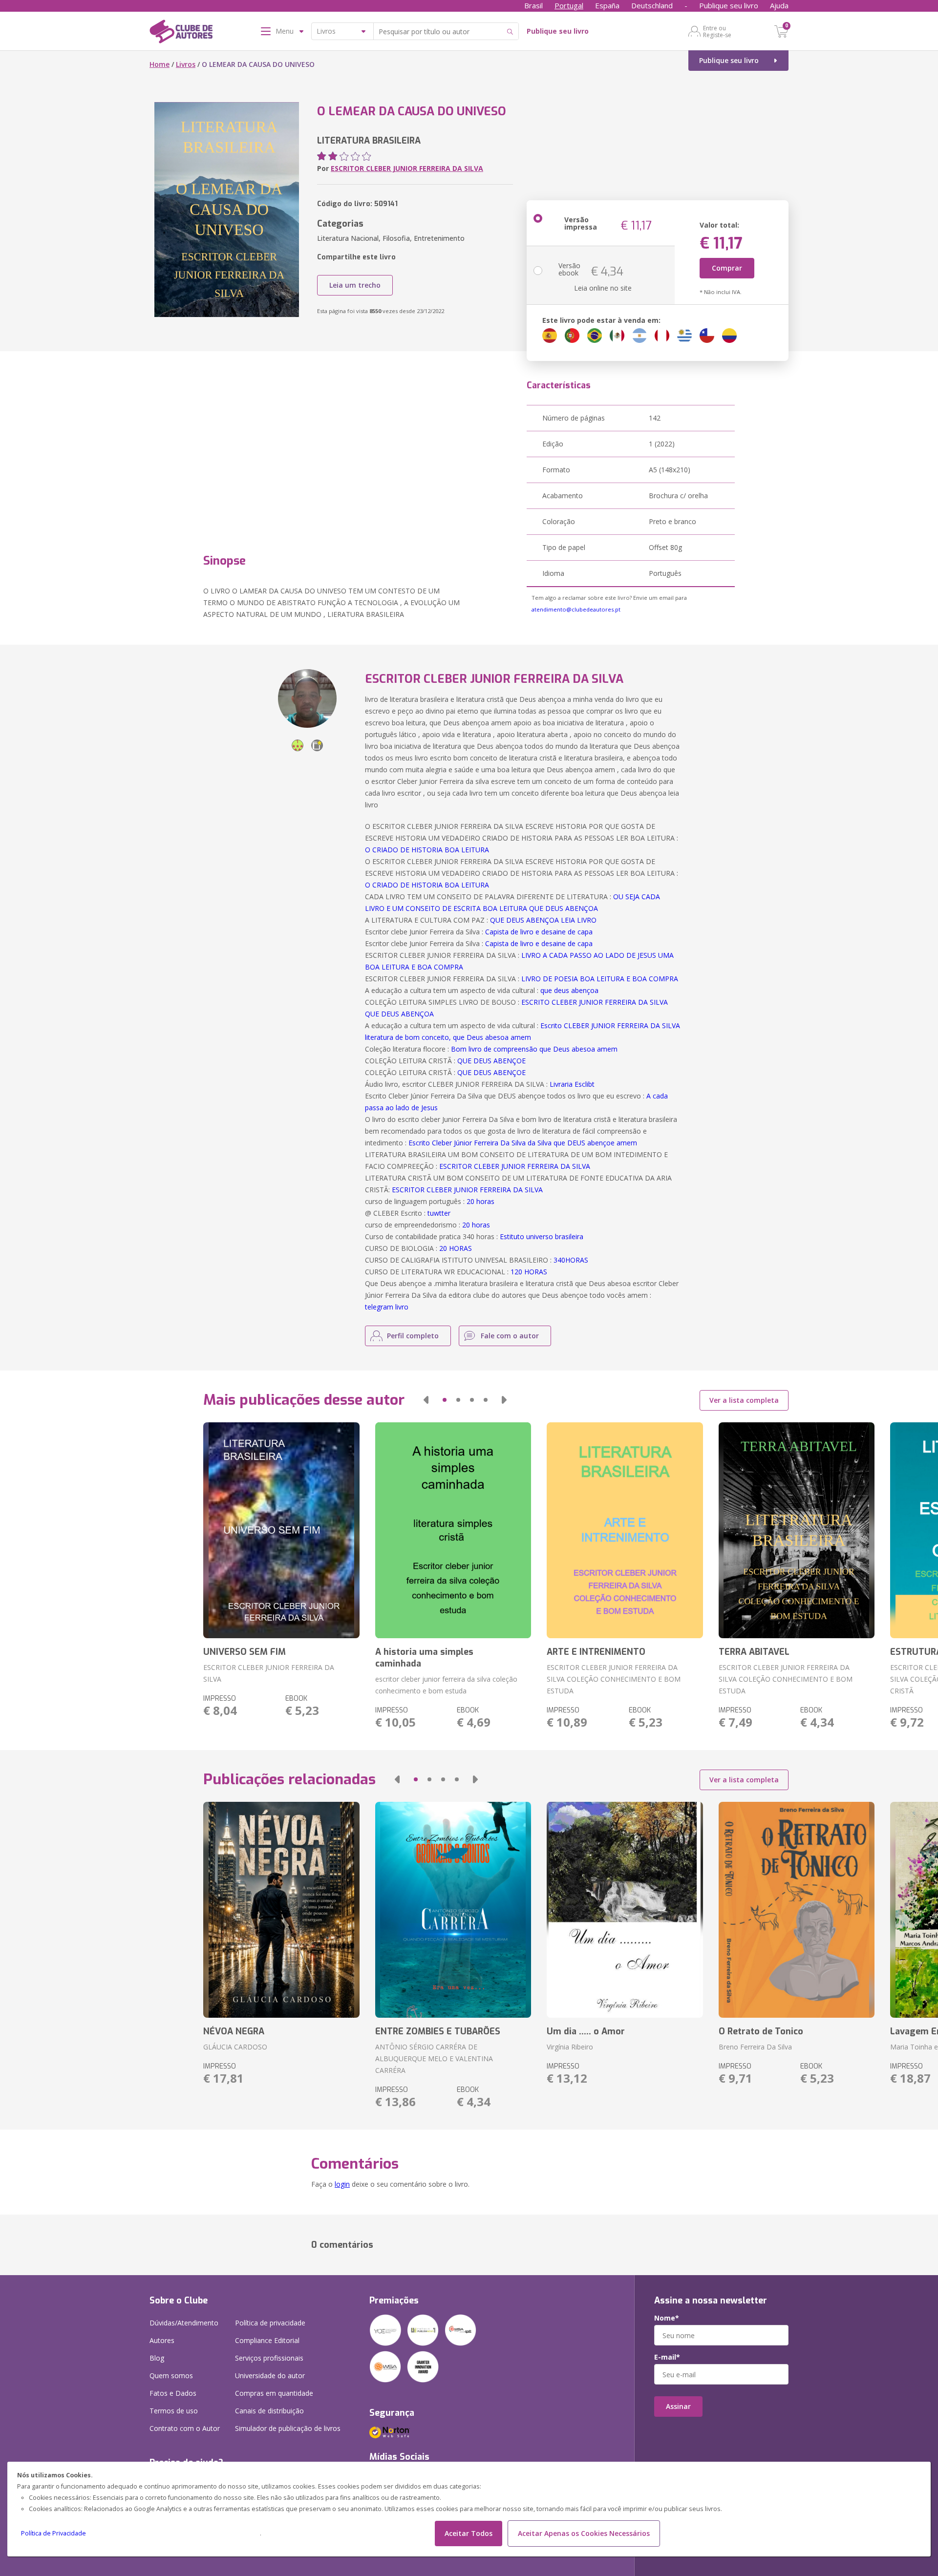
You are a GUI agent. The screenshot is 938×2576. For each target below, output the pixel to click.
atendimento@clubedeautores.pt (576, 609)
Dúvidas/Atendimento (184, 2323)
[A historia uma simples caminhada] (453, 1530)
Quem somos (171, 2375)
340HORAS (571, 1260)
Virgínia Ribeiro (570, 2047)
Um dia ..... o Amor (586, 2031)
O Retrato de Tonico (761, 2031)
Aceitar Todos (469, 2533)
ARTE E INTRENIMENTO (596, 1652)
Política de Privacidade (53, 2533)
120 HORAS (529, 1272)
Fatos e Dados (173, 2393)
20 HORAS (456, 1248)
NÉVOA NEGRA (234, 2031)
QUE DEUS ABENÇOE (491, 1061)
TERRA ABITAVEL (754, 1652)
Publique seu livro (729, 5)
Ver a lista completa (744, 1400)
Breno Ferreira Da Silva (755, 2047)
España (607, 5)
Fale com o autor (510, 1336)
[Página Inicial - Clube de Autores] (181, 33)
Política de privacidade (270, 2323)
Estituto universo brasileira (542, 1236)
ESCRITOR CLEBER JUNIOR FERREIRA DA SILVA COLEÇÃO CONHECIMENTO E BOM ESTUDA (614, 1679)
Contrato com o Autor (185, 2428)
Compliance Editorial (267, 2340)
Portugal (569, 5)
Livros (186, 64)
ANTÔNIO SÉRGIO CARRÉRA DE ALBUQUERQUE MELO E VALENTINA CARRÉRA (434, 2059)
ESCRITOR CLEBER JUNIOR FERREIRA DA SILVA (407, 168)
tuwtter (439, 1213)
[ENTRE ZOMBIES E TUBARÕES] (453, 1910)
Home (160, 64)
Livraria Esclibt (572, 1084)
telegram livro (387, 1307)
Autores (162, 2340)
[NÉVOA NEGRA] (281, 1910)
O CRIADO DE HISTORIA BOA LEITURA (427, 850)
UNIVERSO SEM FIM (245, 1652)
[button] (426, 1400)
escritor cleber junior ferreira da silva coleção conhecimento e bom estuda (446, 1685)
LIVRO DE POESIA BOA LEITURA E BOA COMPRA (600, 979)
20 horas (480, 1201)
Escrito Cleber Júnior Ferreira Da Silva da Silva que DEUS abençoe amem (523, 1143)
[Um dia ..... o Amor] (625, 1910)
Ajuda (779, 5)
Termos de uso (174, 2411)
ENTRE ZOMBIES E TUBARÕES (438, 2031)
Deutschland (652, 5)
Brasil (533, 5)
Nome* (667, 2318)
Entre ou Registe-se (717, 31)
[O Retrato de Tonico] (797, 1910)
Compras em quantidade (274, 2393)
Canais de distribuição (269, 2411)
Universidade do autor (270, 2375)
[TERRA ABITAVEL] (797, 1530)
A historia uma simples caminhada (424, 1658)
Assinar (678, 2406)
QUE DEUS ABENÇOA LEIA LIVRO (543, 920)
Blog (157, 2358)
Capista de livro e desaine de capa (539, 932)
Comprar (727, 268)
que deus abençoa (569, 990)
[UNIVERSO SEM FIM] (281, 1530)
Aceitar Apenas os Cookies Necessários (584, 2533)
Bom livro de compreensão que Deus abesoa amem (534, 1049)
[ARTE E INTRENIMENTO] (625, 1530)
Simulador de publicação (288, 2428)
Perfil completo (413, 1336)
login (342, 2184)
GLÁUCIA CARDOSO (235, 2047)
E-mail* (667, 2357)
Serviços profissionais (269, 2358)
